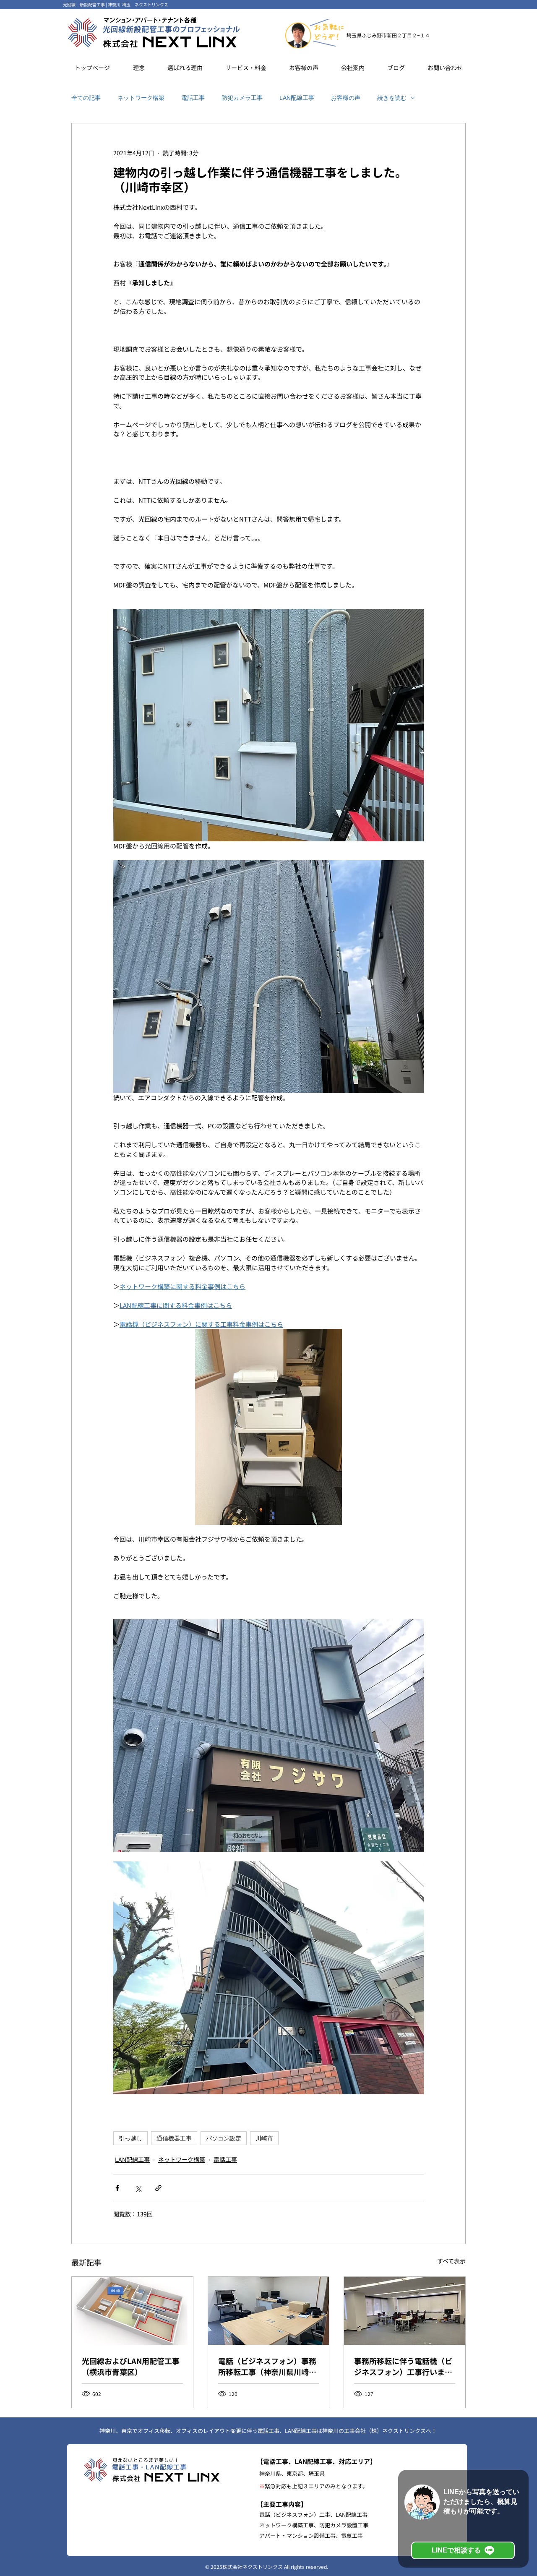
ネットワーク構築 (141, 98)
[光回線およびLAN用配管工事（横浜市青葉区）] (132, 2311)
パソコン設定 (224, 2138)
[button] (185, 68)
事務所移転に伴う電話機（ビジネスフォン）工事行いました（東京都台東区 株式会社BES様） (403, 2366)
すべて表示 (451, 2261)
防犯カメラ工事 (242, 98)
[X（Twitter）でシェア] (138, 2188)
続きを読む (392, 98)
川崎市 (264, 2138)
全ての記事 (86, 98)
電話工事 (193, 98)
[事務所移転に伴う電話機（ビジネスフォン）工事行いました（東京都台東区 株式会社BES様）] (405, 2311)
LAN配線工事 (297, 98)
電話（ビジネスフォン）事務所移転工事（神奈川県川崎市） (267, 2366)
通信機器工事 (174, 2138)
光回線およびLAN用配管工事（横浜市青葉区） (131, 2366)
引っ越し (130, 2138)
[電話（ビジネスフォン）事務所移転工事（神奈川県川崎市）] (269, 2311)
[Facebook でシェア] (117, 2188)
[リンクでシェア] (158, 2188)
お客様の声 (346, 98)
